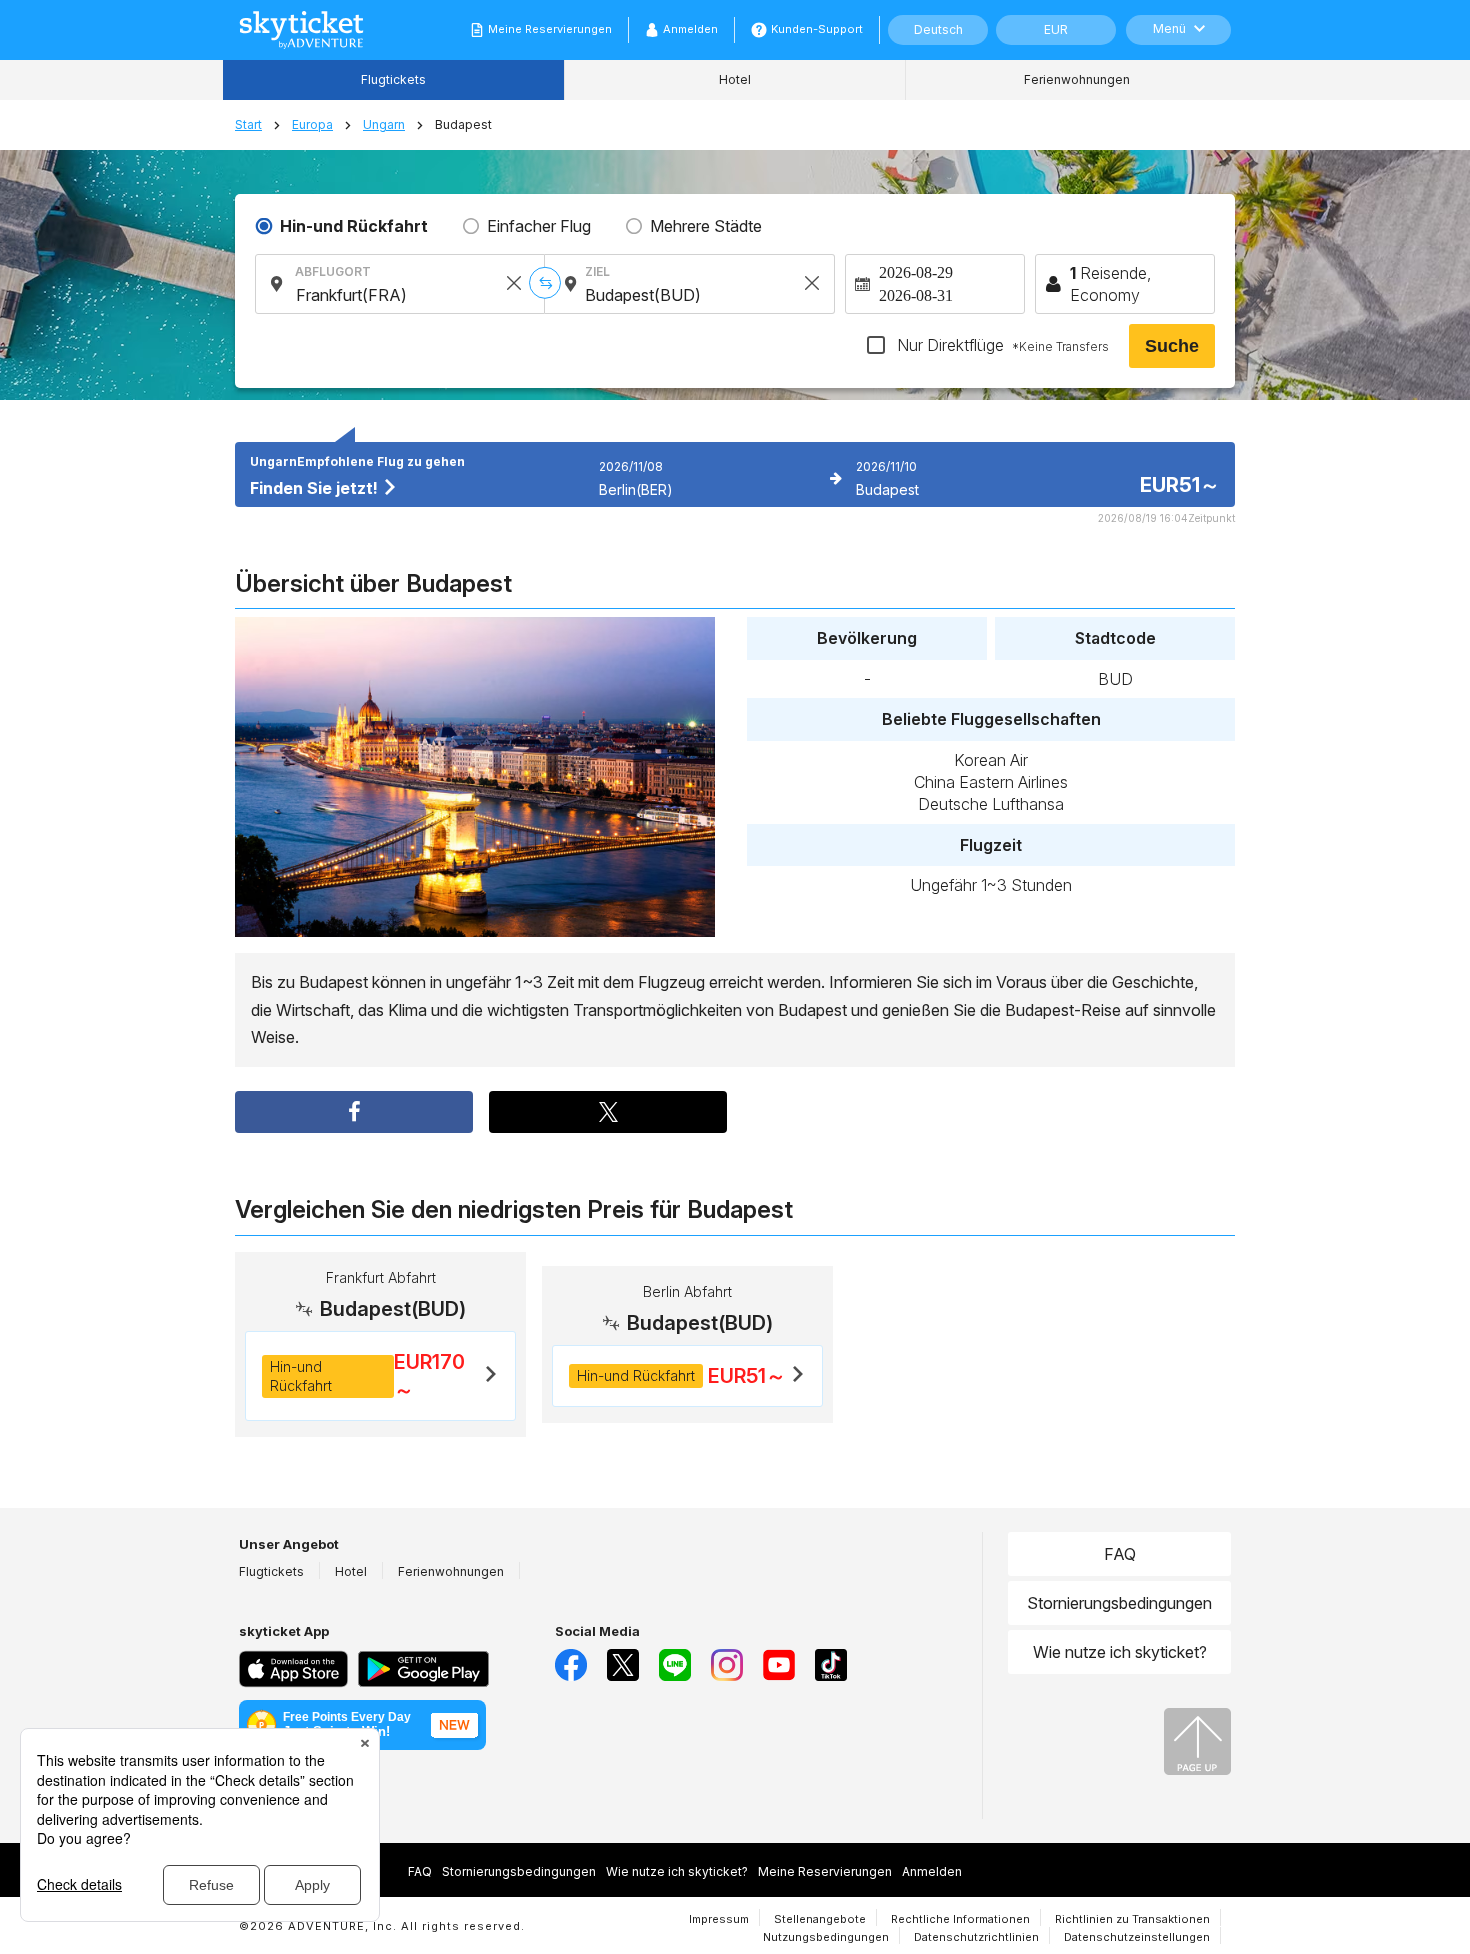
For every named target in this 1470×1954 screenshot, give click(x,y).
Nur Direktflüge (1001, 345)
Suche (1172, 346)
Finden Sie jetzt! (316, 488)
